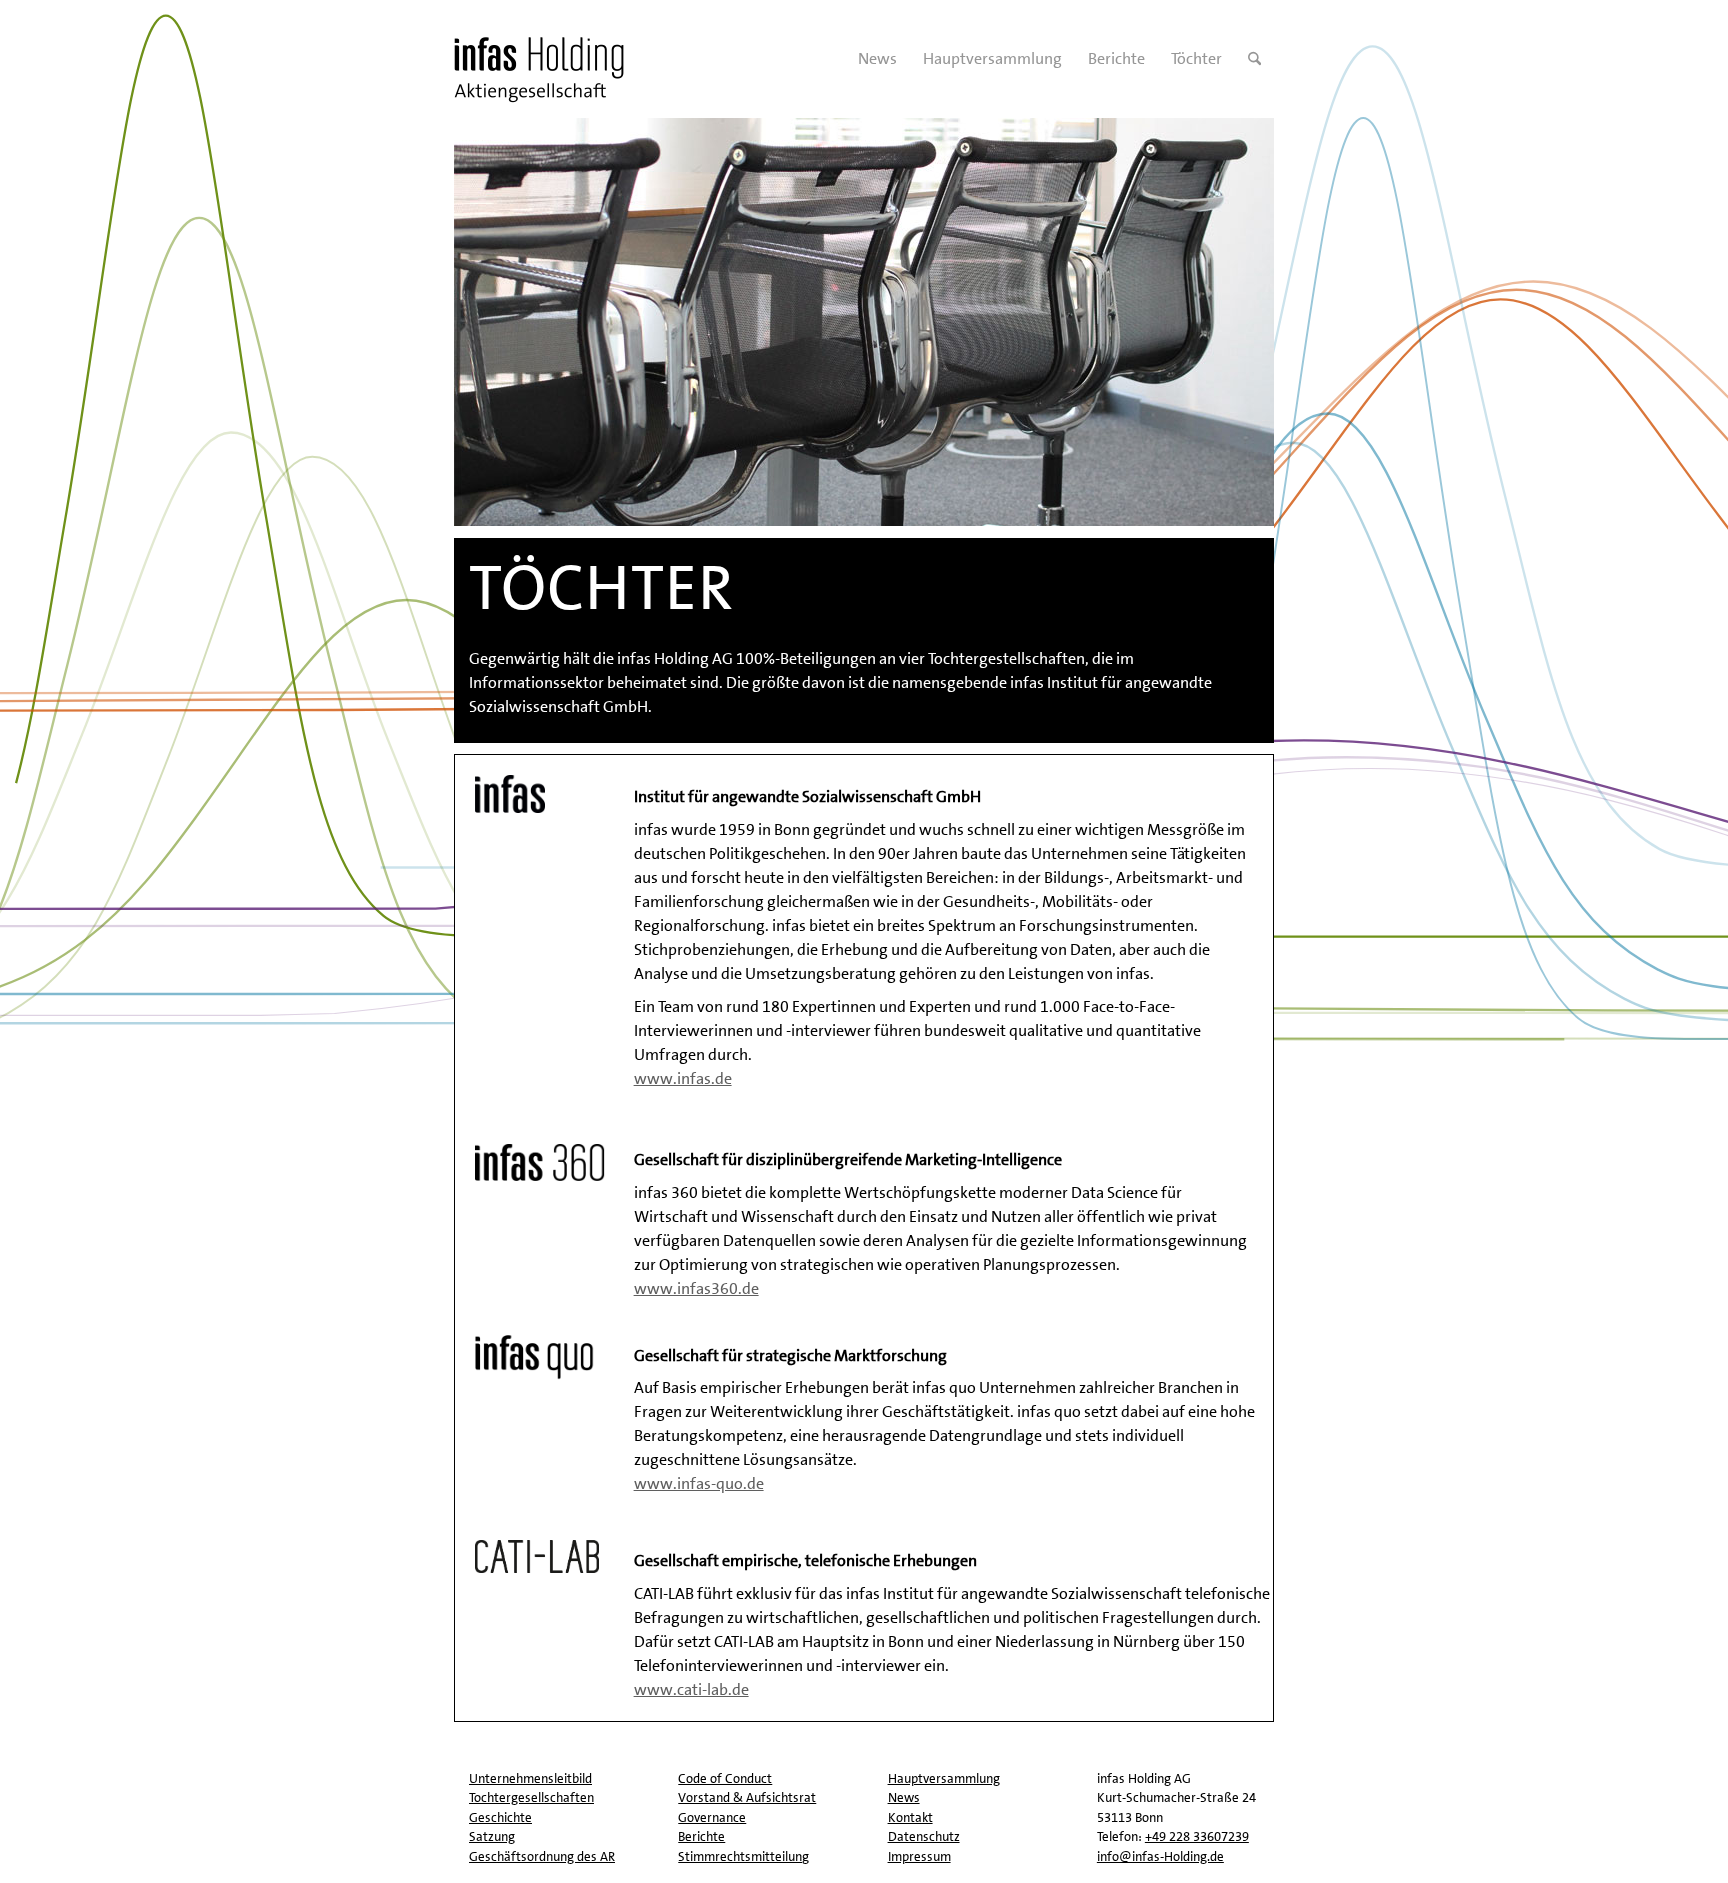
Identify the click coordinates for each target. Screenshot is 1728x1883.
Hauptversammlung (944, 1778)
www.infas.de (683, 1078)
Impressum (919, 1856)
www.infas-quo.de (699, 1483)
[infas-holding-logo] (546, 59)
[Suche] (1254, 59)
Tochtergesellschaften (531, 1797)
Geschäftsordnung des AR (542, 1856)
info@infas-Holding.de (1160, 1856)
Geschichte (500, 1817)
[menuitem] (877, 59)
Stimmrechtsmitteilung (743, 1856)
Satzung (492, 1836)
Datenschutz (924, 1836)
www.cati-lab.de (691, 1689)
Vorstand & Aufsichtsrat (747, 1797)
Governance (712, 1817)
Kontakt (910, 1817)
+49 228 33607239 (1197, 1836)
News (904, 1797)
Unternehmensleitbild (530, 1778)
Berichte (701, 1836)
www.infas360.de (696, 1288)
